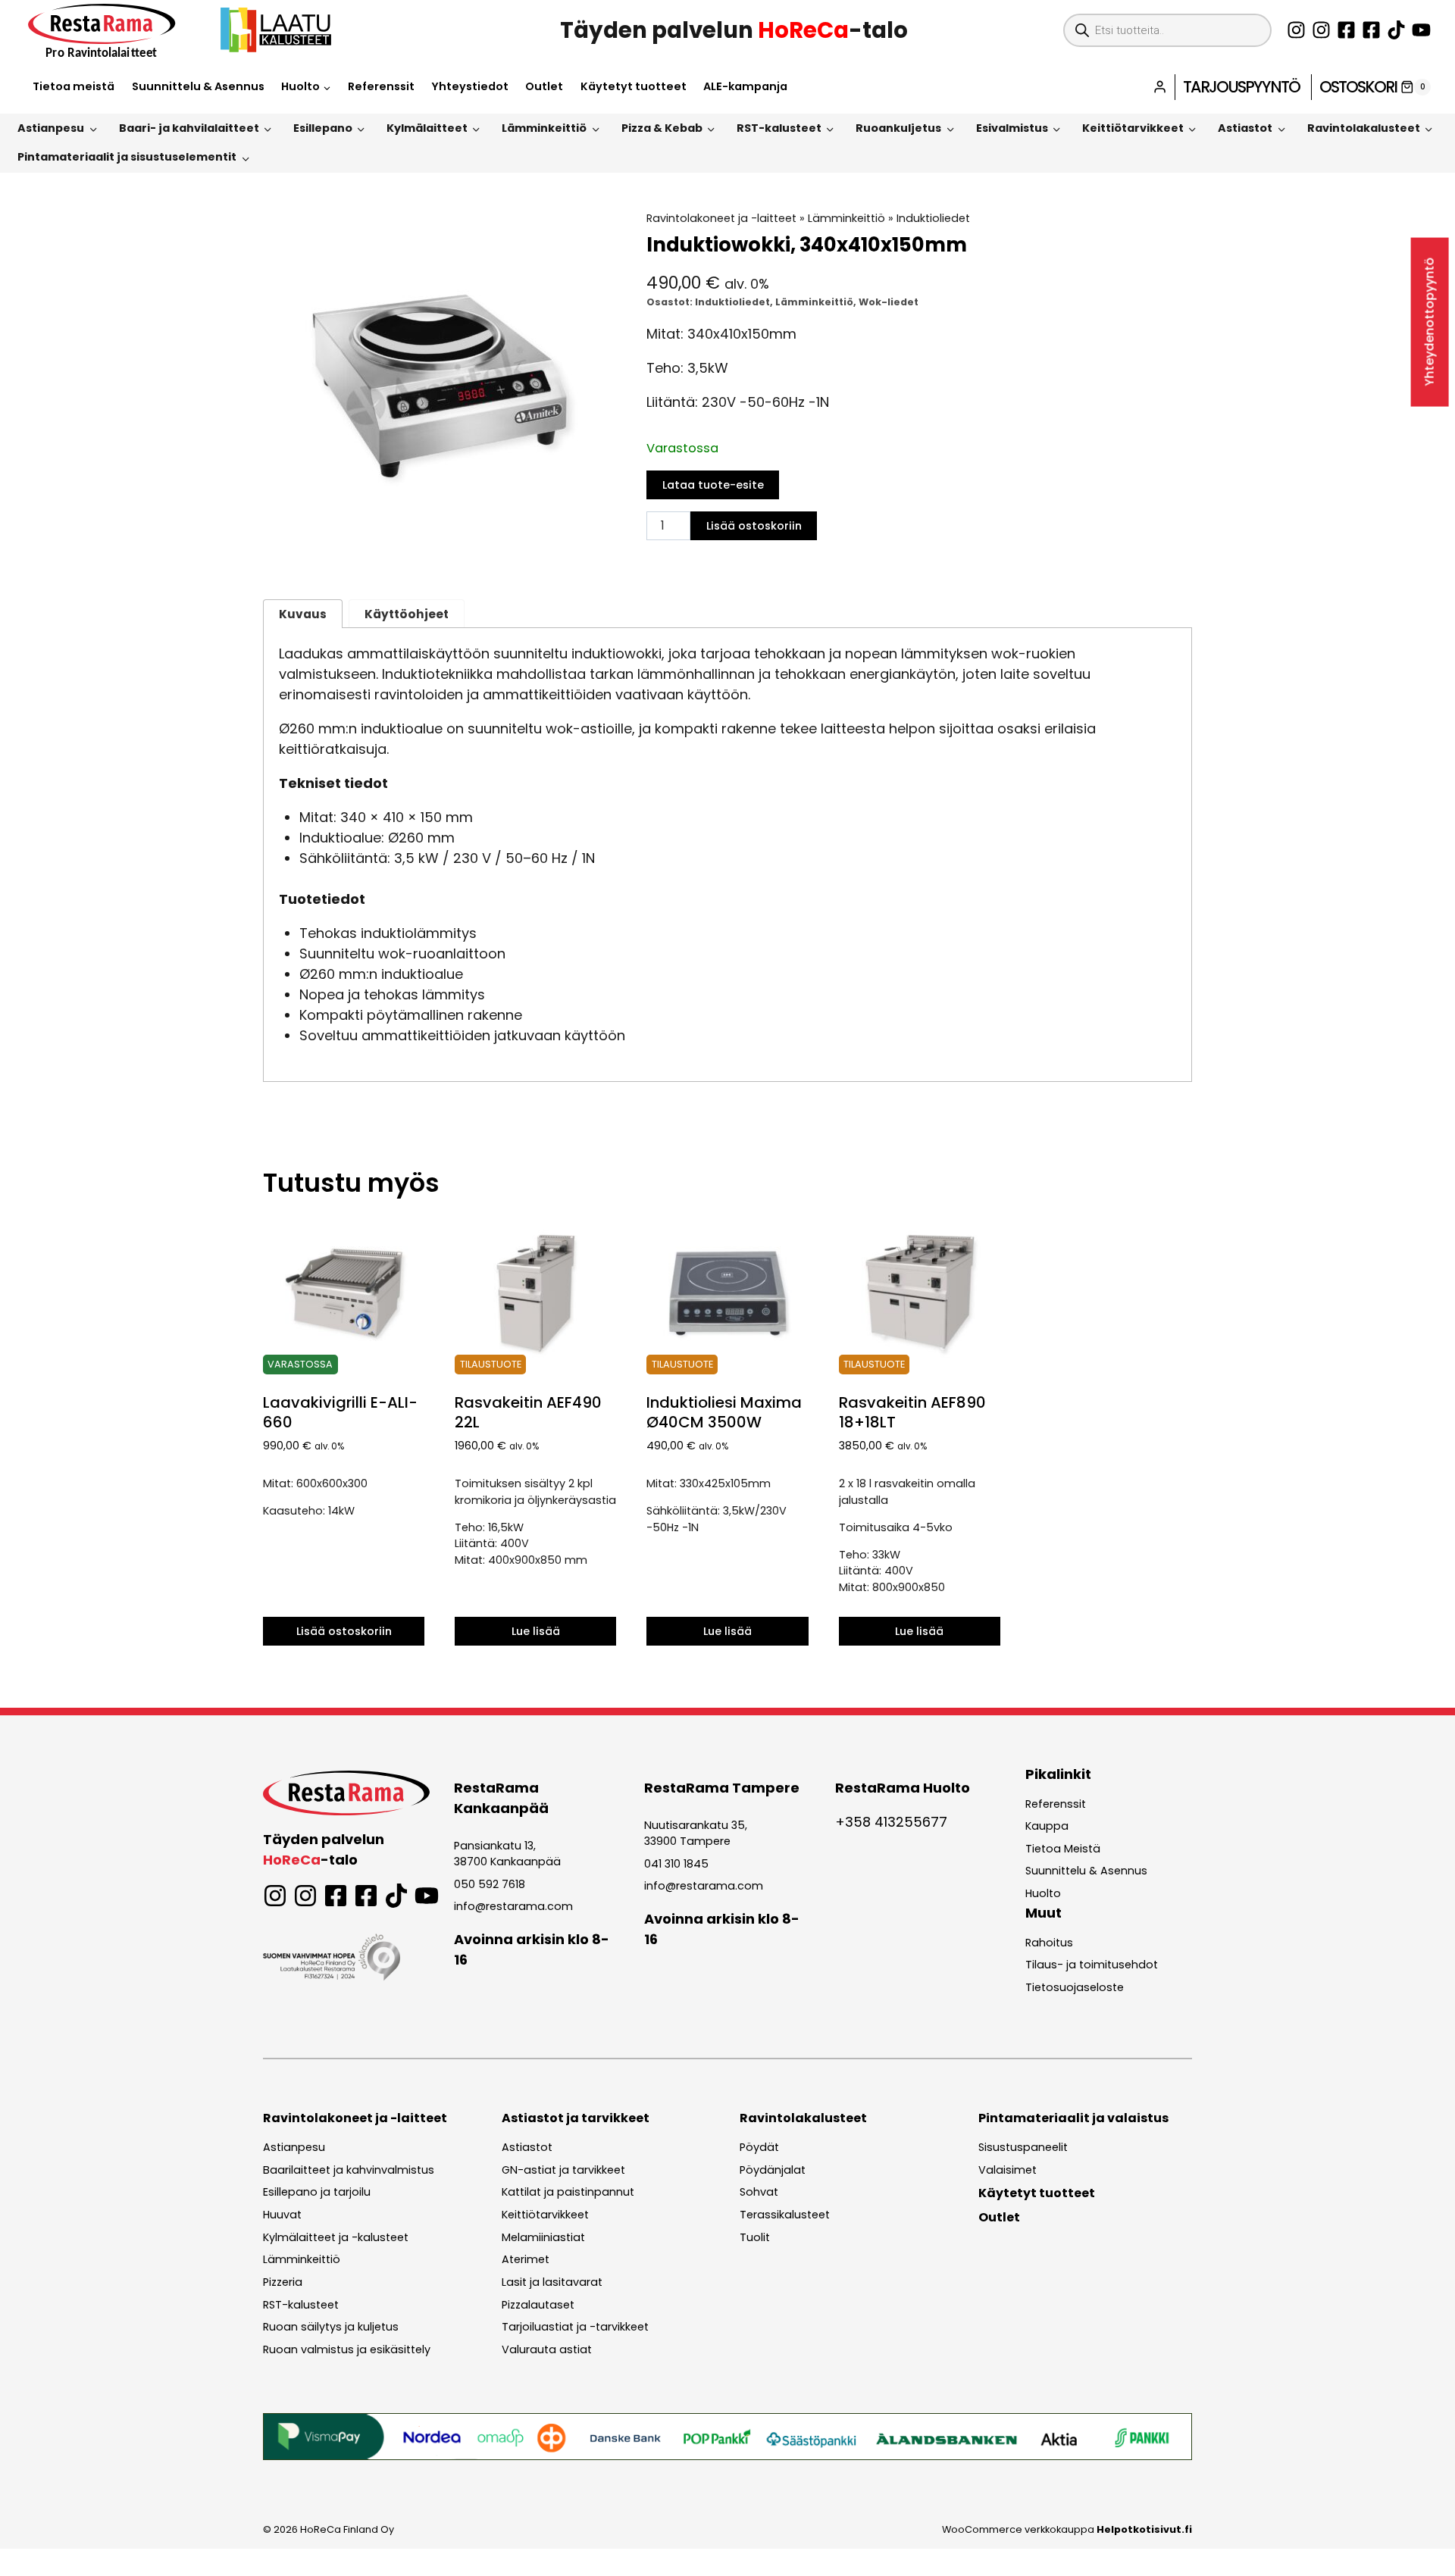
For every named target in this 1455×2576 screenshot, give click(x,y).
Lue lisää (536, 1631)
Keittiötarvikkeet (1133, 128)
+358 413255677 (891, 1822)
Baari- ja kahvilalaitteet (189, 128)
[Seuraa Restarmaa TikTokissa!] (1396, 30)
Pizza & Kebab (662, 128)
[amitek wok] (439, 387)
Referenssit (381, 86)
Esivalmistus (1012, 128)
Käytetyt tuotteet (634, 86)
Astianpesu (51, 128)
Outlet (544, 86)
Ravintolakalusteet (1364, 128)
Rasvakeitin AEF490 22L (528, 1412)
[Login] (1160, 87)
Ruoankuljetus (898, 128)
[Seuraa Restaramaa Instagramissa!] (1296, 30)
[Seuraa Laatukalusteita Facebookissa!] (1371, 30)
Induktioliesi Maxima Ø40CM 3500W (724, 1412)
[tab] (440, 547)
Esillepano (323, 128)
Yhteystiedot (470, 86)
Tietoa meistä (74, 86)
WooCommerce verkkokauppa (1067, 2529)
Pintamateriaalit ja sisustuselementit (127, 157)
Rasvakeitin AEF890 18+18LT (912, 1412)
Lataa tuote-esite (713, 485)
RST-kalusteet (779, 128)
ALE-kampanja (745, 86)
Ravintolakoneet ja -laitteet (721, 218)
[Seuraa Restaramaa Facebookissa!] (1346, 30)
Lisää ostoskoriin (754, 526)
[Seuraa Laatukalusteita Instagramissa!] (1321, 30)
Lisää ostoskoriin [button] (344, 1631)
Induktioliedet (933, 218)
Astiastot (1245, 128)
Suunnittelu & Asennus (198, 86)
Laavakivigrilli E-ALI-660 (340, 1412)
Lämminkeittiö (544, 128)
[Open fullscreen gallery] (600, 548)
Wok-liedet (889, 302)
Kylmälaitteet (427, 128)
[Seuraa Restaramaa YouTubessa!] (1421, 30)
